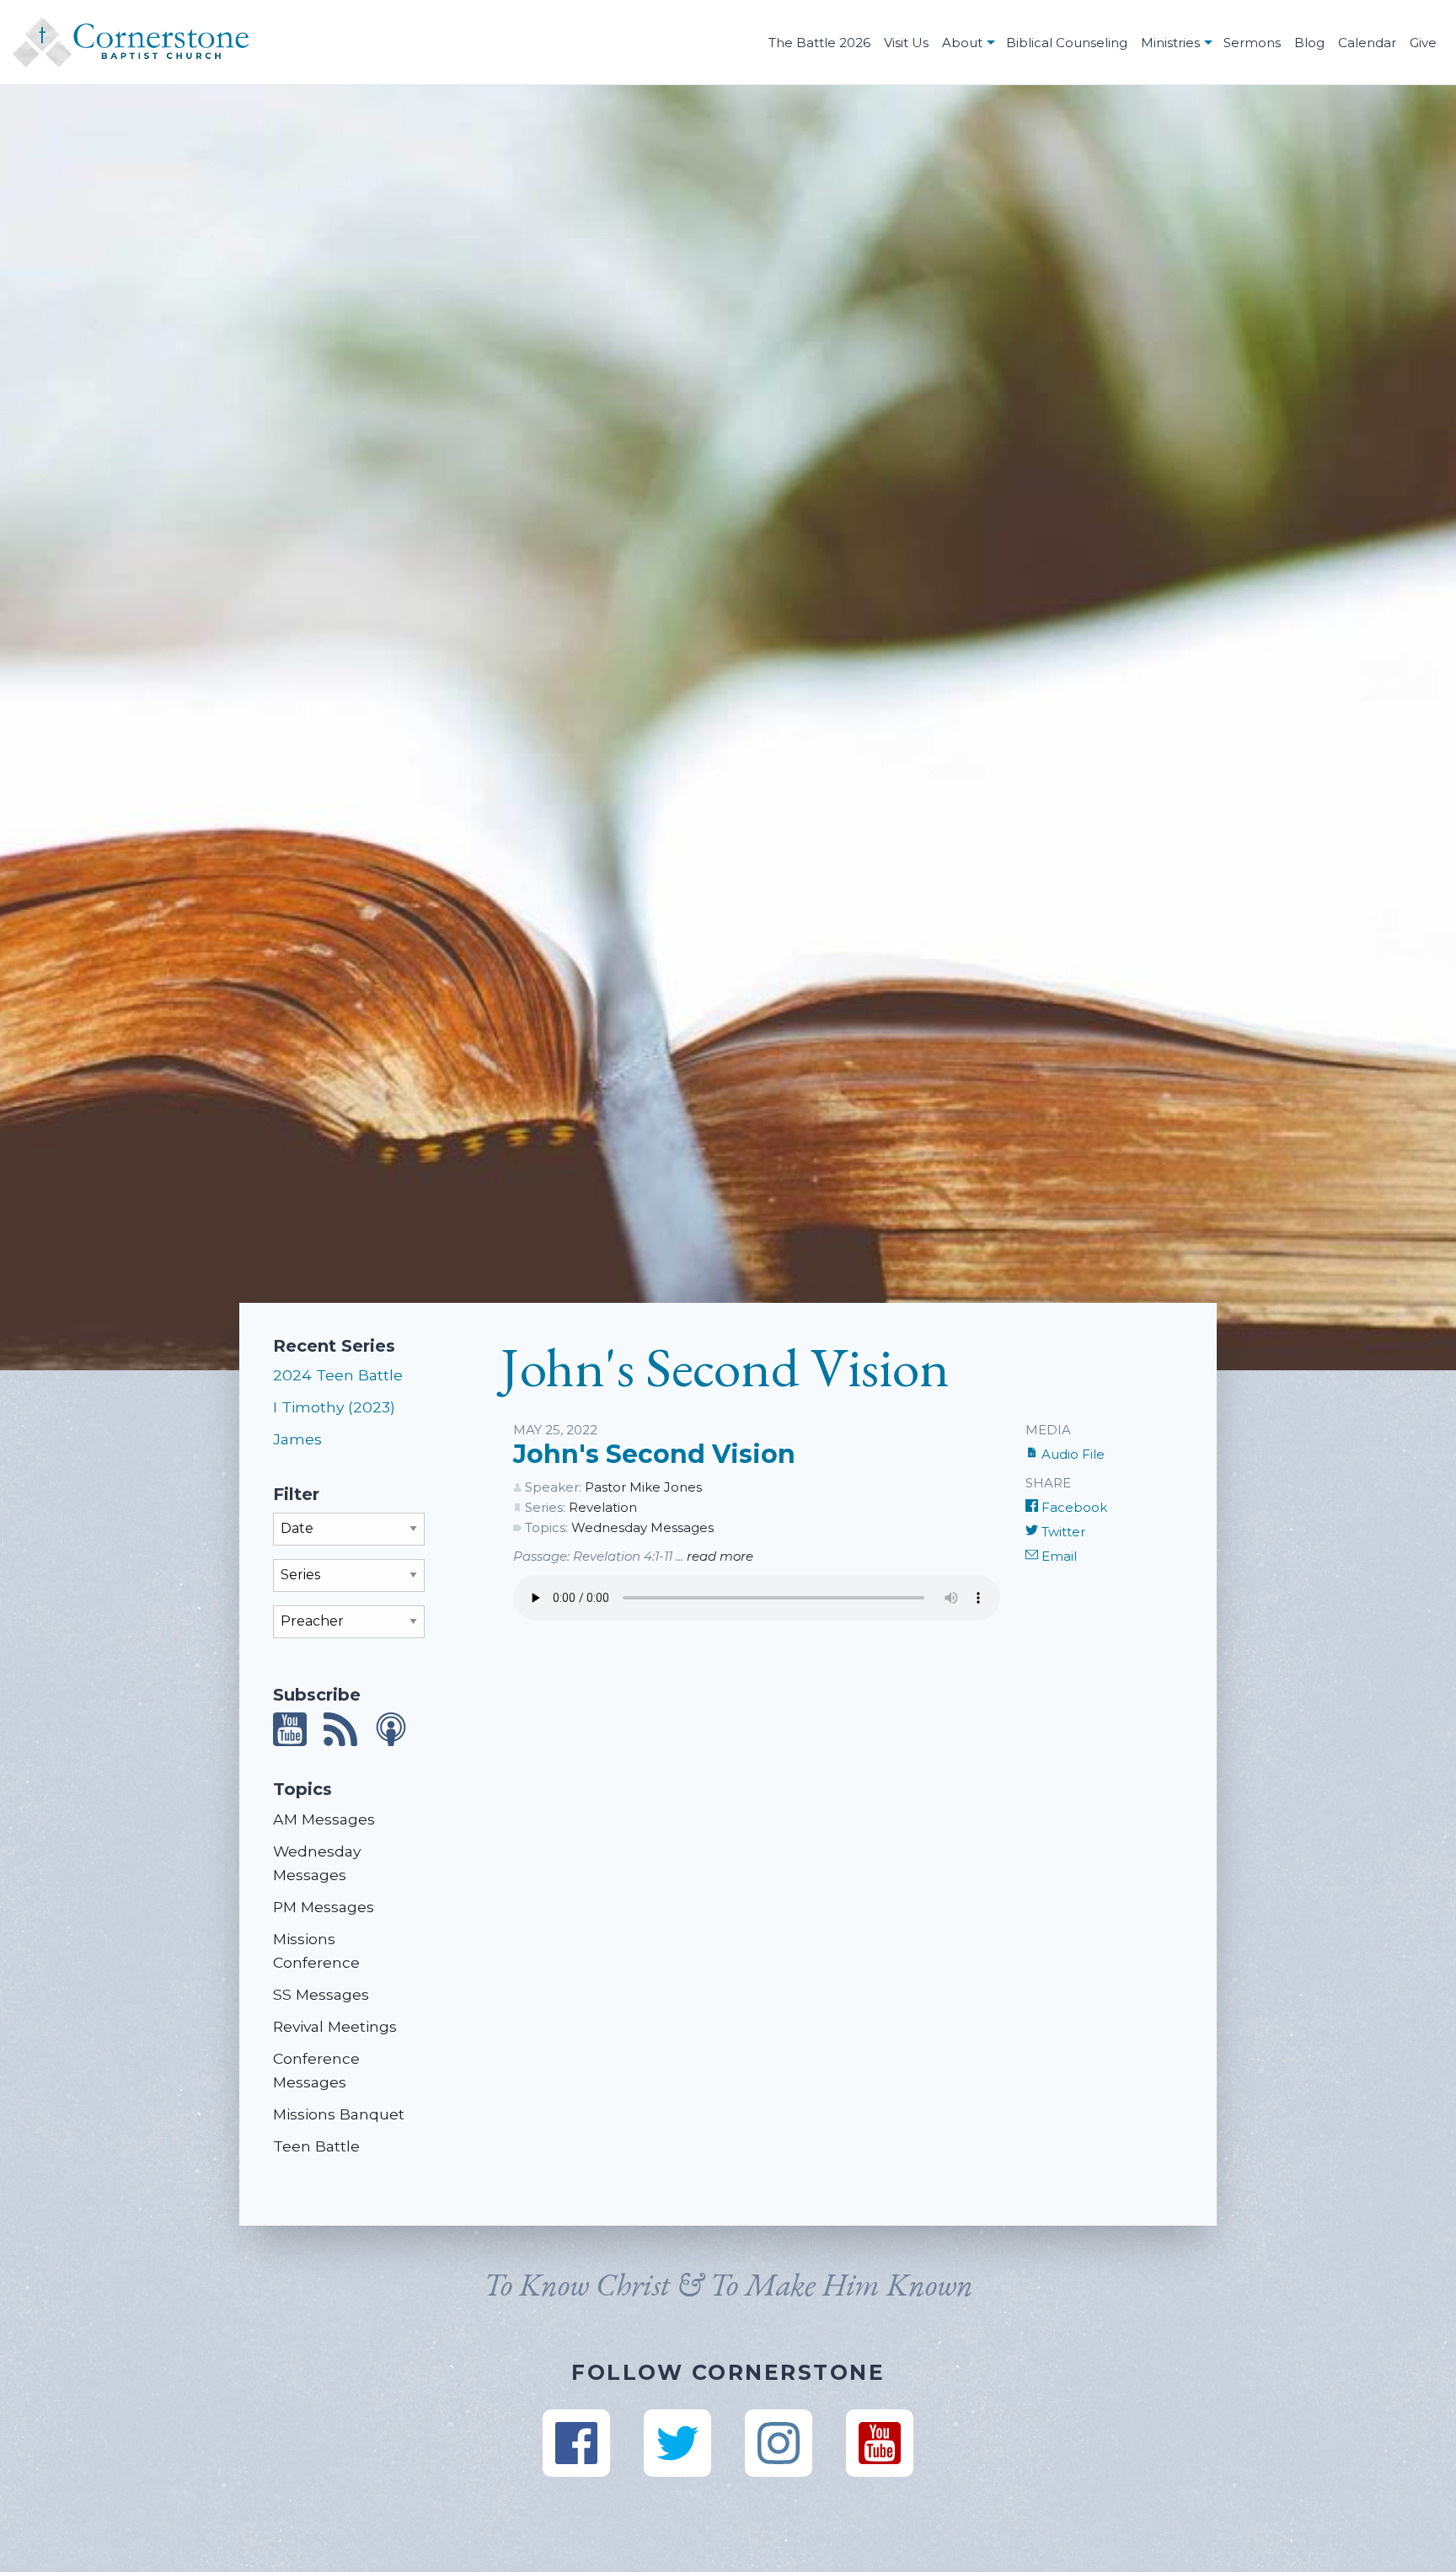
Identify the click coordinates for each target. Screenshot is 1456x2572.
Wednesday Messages (642, 1527)
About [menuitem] (962, 43)
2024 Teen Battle (338, 1375)
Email (1057, 1556)
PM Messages (324, 1907)
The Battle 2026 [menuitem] (819, 43)
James (297, 1439)
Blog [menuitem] (1309, 43)
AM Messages (324, 1819)
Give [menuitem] (1423, 43)
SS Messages (321, 1994)
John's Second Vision (654, 1454)
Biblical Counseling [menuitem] (1067, 43)
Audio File (1071, 1454)
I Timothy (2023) (334, 1407)
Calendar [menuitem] (1367, 43)
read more (720, 1556)
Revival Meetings (335, 2026)
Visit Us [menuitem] (906, 43)
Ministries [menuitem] (1170, 43)
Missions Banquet (339, 2114)
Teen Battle (316, 2146)
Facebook (1073, 1507)
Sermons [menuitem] (1252, 43)
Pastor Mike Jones (643, 1487)
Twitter (1062, 1532)
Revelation (603, 1507)
